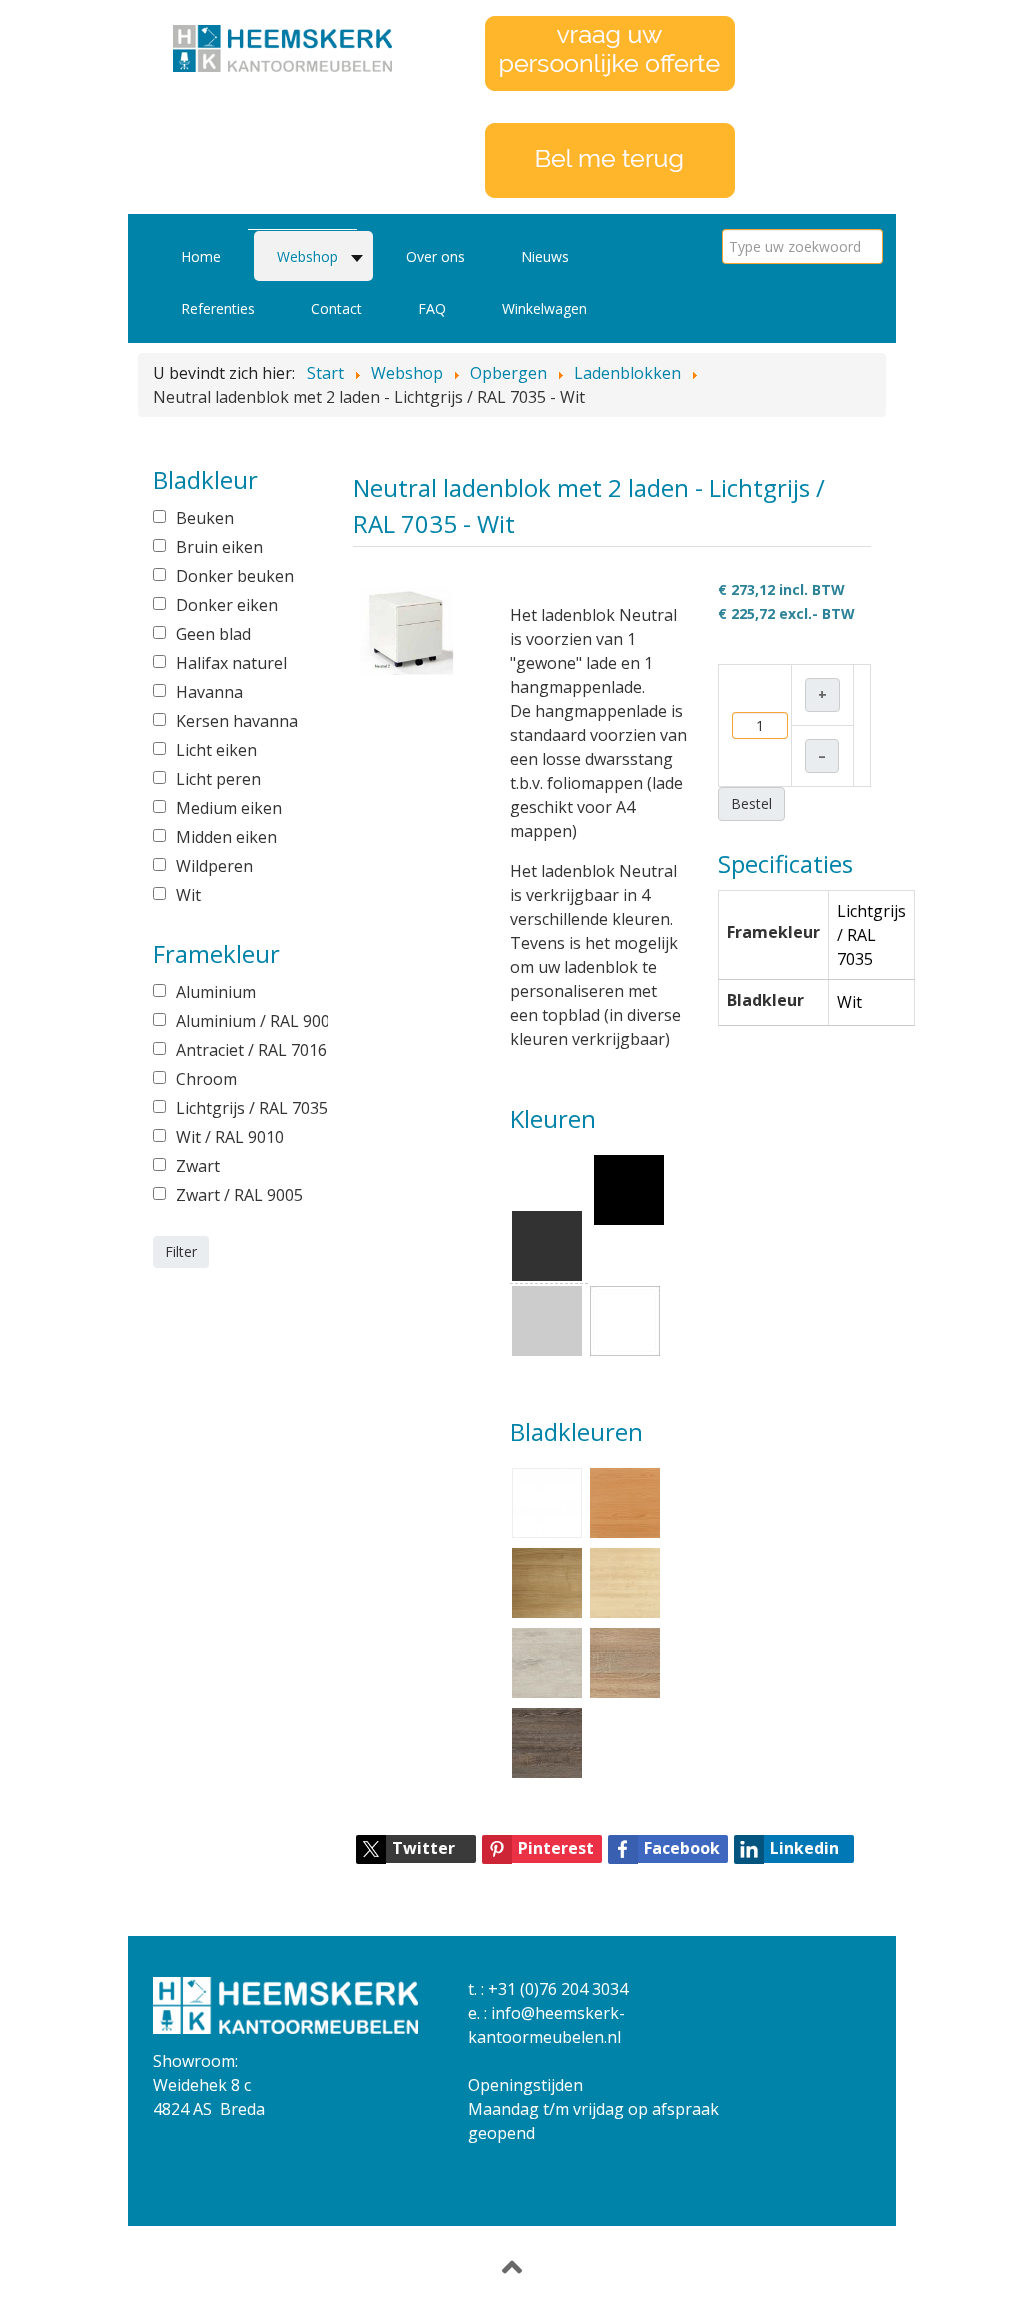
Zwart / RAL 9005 (238, 1195)
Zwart (198, 1166)
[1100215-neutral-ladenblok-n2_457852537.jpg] (406, 629)
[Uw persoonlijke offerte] (610, 52)
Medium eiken (229, 808)
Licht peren (218, 779)
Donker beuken (235, 576)
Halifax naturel (231, 663)
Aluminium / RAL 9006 (238, 1021)
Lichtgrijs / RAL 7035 (238, 1108)
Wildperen (214, 866)
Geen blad (213, 634)
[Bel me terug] (610, 159)
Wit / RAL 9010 (230, 1137)
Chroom (206, 1079)
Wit (188, 895)
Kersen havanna (237, 721)
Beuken (205, 518)
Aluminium (216, 992)
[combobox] (802, 246)
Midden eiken (226, 837)
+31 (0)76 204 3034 (558, 1989)
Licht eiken (216, 750)
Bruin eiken (219, 547)
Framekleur (773, 932)
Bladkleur (765, 1000)
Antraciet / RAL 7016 (238, 1050)
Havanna (209, 692)
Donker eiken (227, 605)
